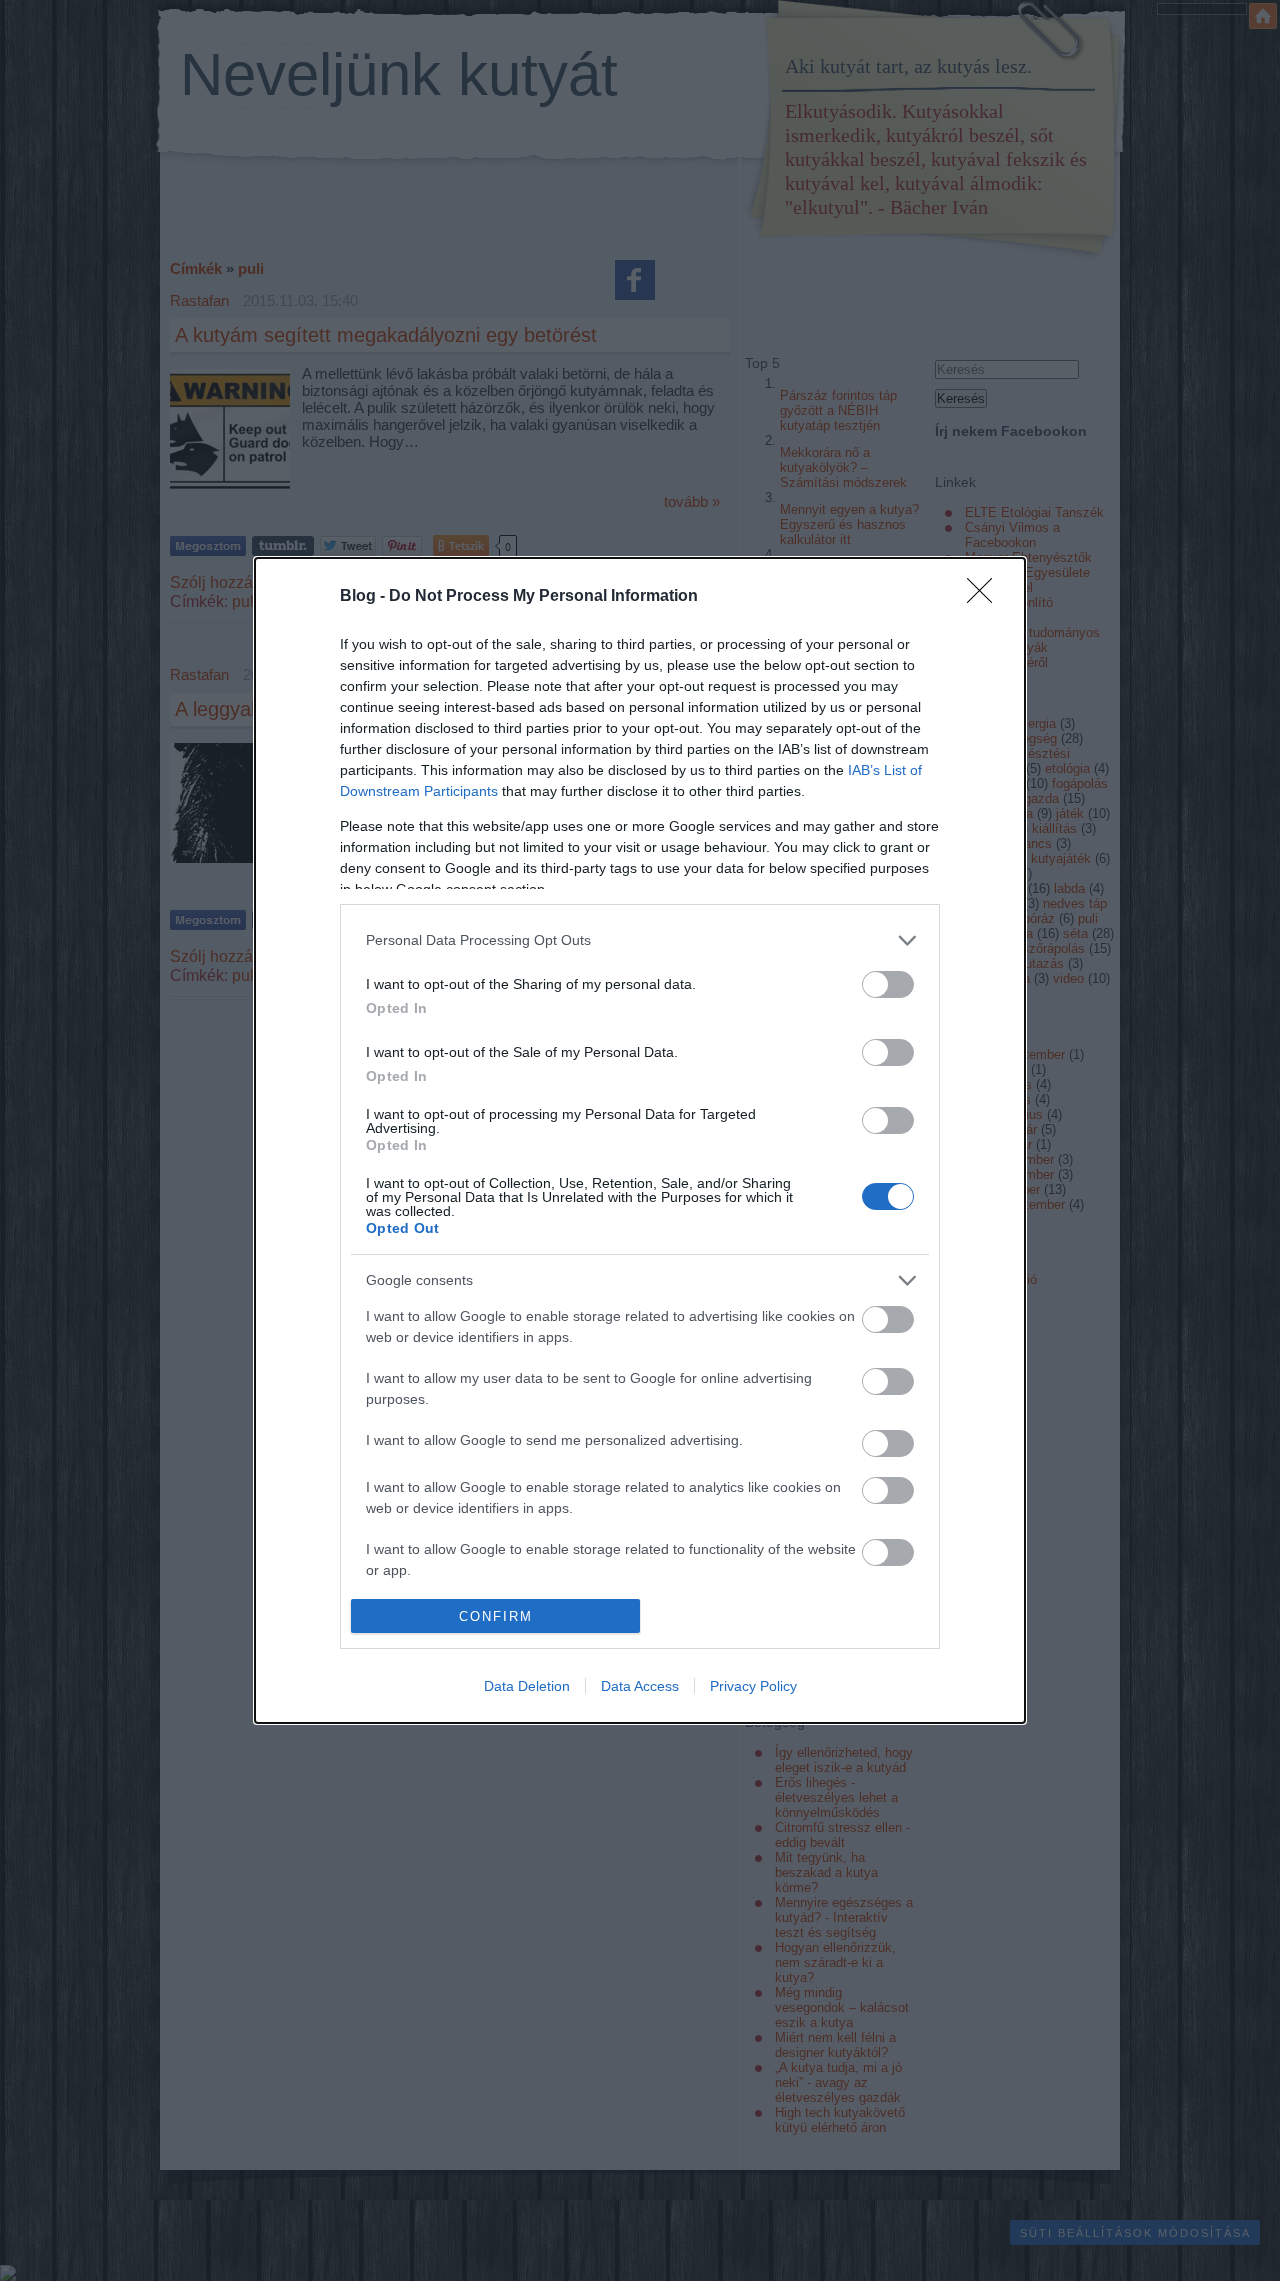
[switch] (888, 984)
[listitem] (640, 940)
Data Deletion (527, 1686)
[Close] (986, 597)
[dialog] (640, 1140)
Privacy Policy (753, 1686)
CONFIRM (496, 1616)
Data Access (640, 1686)
